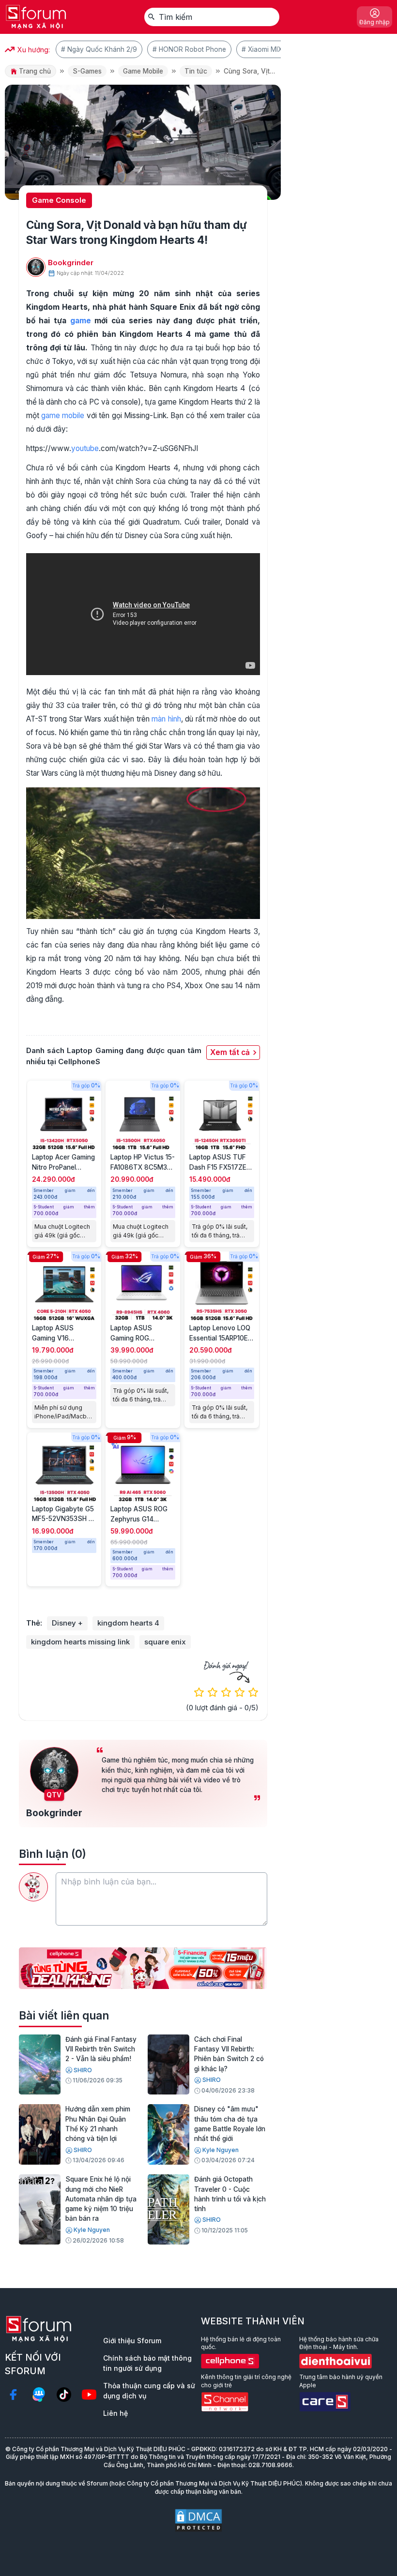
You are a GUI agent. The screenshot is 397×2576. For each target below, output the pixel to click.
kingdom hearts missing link (80, 1642)
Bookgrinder (71, 263)
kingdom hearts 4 (128, 1623)
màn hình (166, 719)
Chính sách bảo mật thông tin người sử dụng (147, 2363)
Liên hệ (115, 2413)
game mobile (63, 415)
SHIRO (83, 2070)
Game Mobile (143, 71)
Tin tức (196, 71)
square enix (165, 1642)
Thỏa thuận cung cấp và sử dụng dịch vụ (149, 2391)
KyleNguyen (221, 2150)
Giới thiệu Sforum (132, 2341)
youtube (85, 448)
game (81, 321)
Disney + (67, 1623)
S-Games (87, 71)
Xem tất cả (230, 1052)
